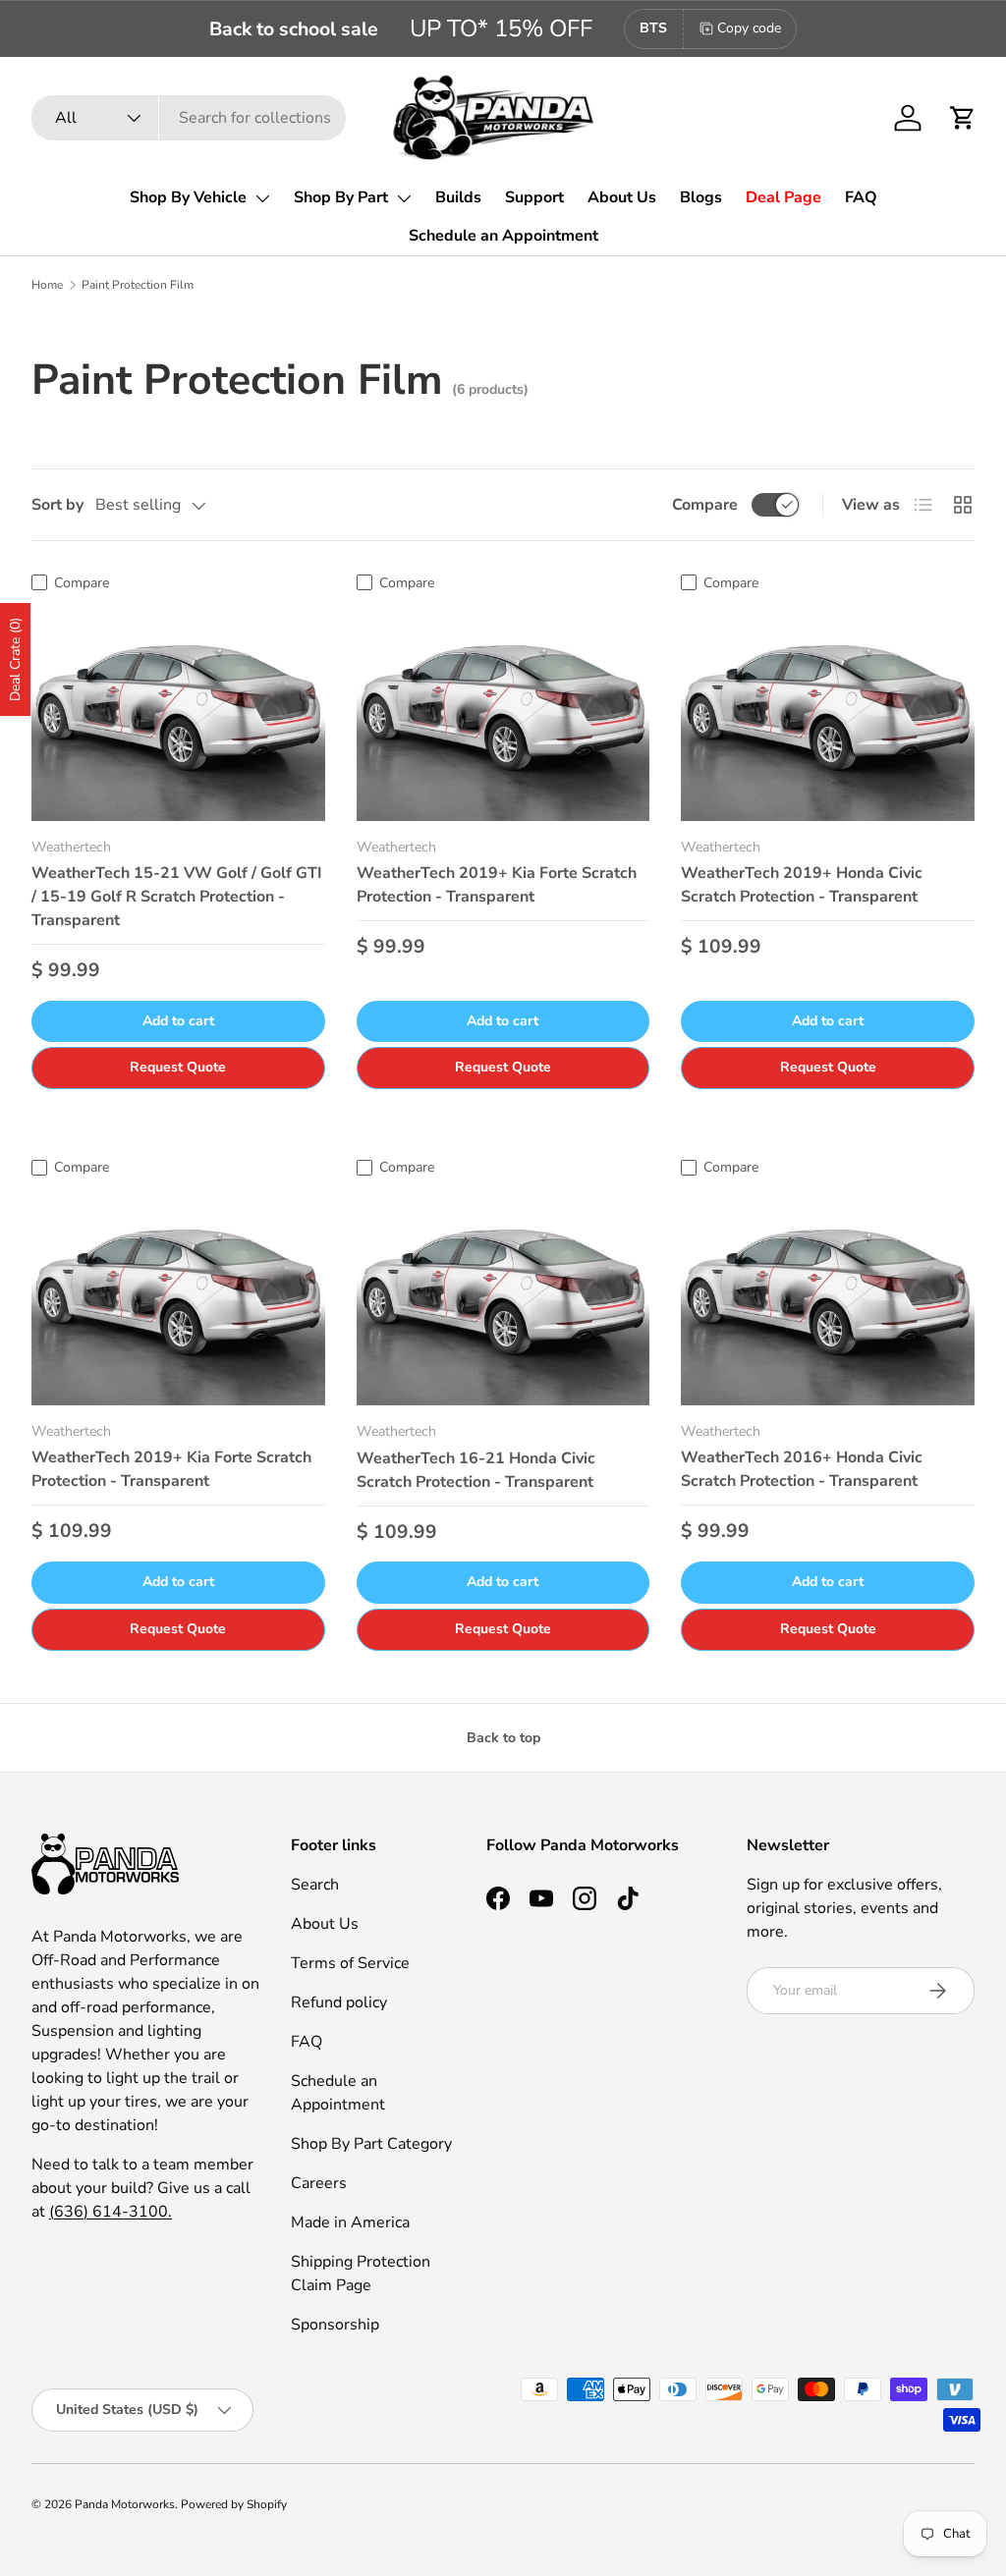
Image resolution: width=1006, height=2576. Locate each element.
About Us (622, 197)
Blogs (701, 197)
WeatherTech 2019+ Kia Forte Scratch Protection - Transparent (497, 885)
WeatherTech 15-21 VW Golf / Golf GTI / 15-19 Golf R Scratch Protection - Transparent (177, 897)
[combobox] (189, 118)
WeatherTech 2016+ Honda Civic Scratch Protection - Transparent (802, 1469)
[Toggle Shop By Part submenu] (404, 198)
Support (534, 197)
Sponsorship (335, 2325)
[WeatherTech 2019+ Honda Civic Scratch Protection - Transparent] (828, 711)
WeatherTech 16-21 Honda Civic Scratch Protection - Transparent (476, 1470)
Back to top (503, 1738)
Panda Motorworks (125, 2504)
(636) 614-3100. (111, 2212)
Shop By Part (341, 197)
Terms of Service (350, 1963)
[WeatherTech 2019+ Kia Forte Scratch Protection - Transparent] (503, 711)
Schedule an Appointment (503, 236)
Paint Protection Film (138, 285)
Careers (319, 2183)
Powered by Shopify (234, 2504)
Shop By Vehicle (188, 197)
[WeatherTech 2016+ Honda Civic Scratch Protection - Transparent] (828, 1295)
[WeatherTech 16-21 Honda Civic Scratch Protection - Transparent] (503, 1295)
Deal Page (783, 197)
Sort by (57, 505)
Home (47, 285)
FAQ (861, 197)
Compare (705, 505)
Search (315, 1885)
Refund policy (339, 2002)
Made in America (350, 2222)
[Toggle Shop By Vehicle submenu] (262, 198)
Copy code (749, 28)
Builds (458, 197)
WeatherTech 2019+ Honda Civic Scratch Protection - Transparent (802, 885)
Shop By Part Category (371, 2144)
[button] (963, 118)
